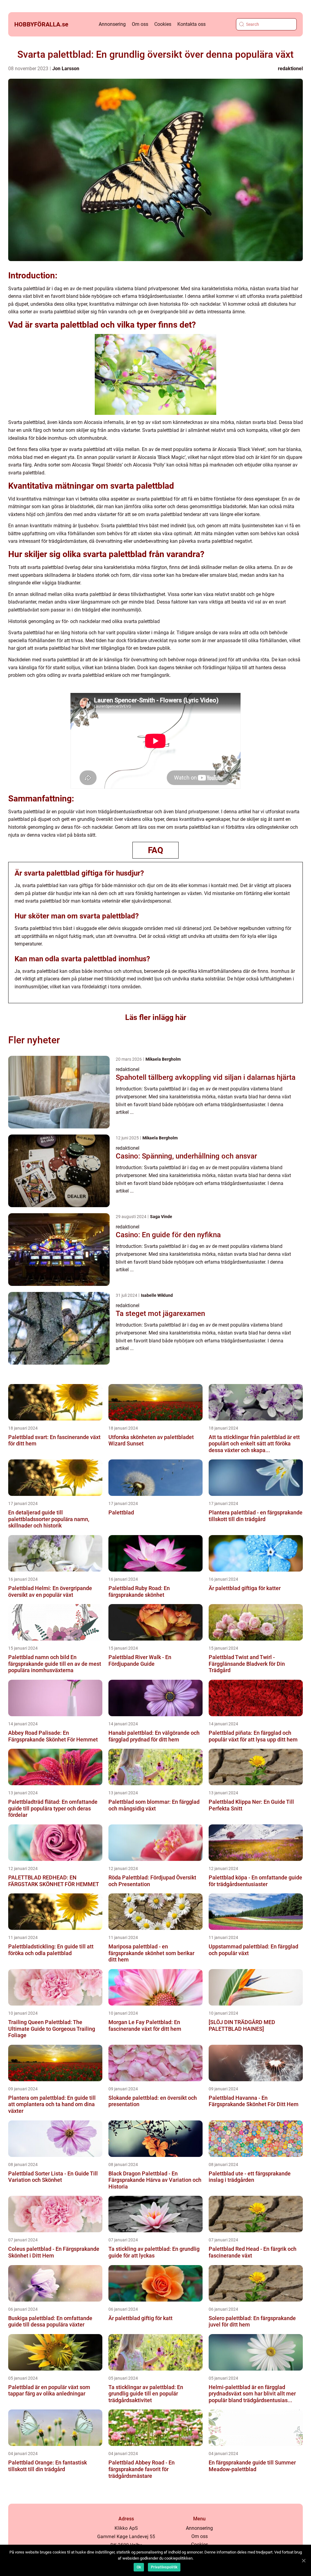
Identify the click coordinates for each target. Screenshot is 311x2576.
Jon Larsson (66, 69)
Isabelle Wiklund (157, 1295)
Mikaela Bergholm (163, 1059)
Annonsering (112, 24)
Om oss (140, 24)
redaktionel (290, 69)
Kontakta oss (191, 24)
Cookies (163, 24)
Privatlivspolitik (164, 2567)
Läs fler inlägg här (156, 1017)
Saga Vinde (161, 1217)
